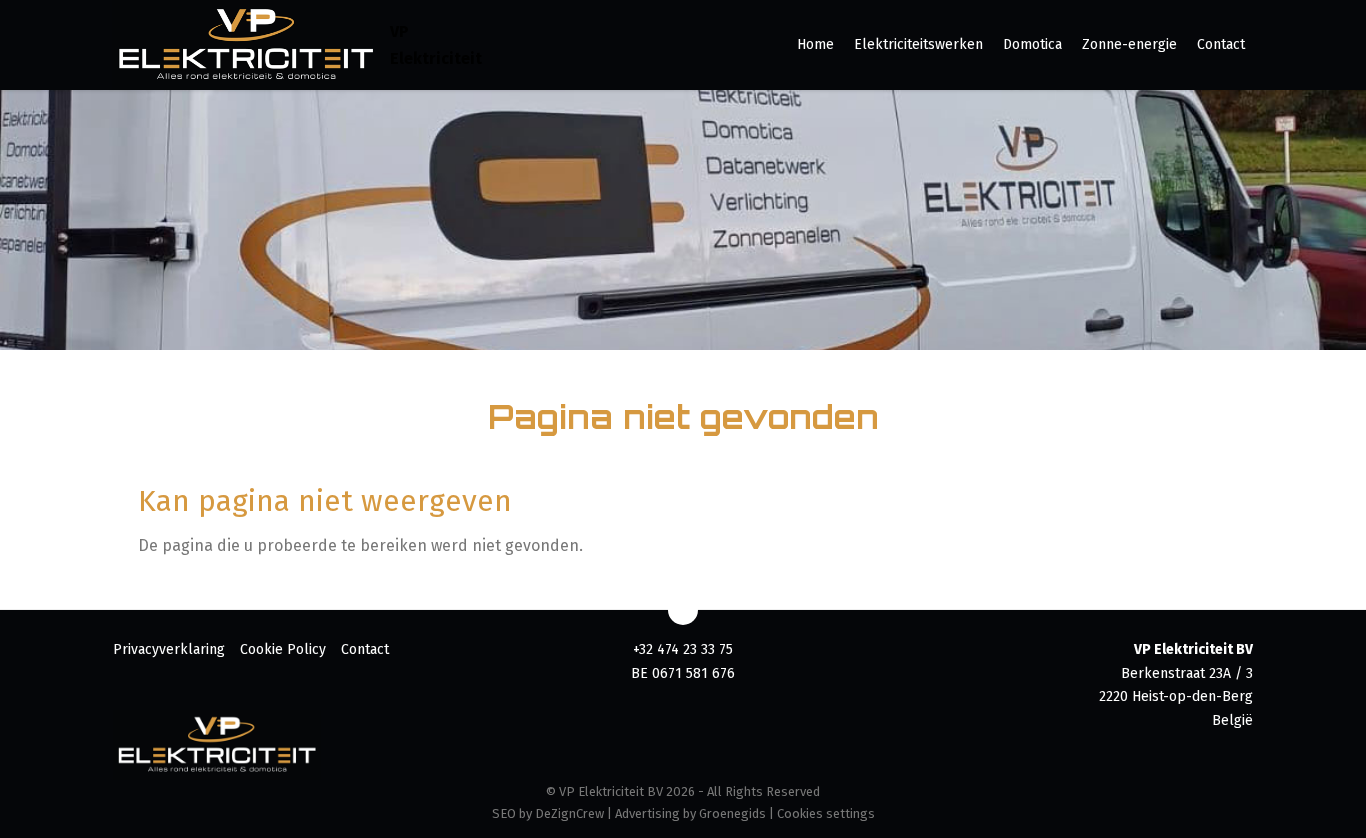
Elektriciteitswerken (918, 44)
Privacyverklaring (169, 649)
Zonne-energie (1129, 44)
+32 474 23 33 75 (683, 649)
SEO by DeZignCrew (548, 813)
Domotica (1032, 44)
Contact (1221, 44)
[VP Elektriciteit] (246, 45)
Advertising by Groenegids (690, 813)
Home (815, 44)
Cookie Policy (283, 649)
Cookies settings (826, 813)
